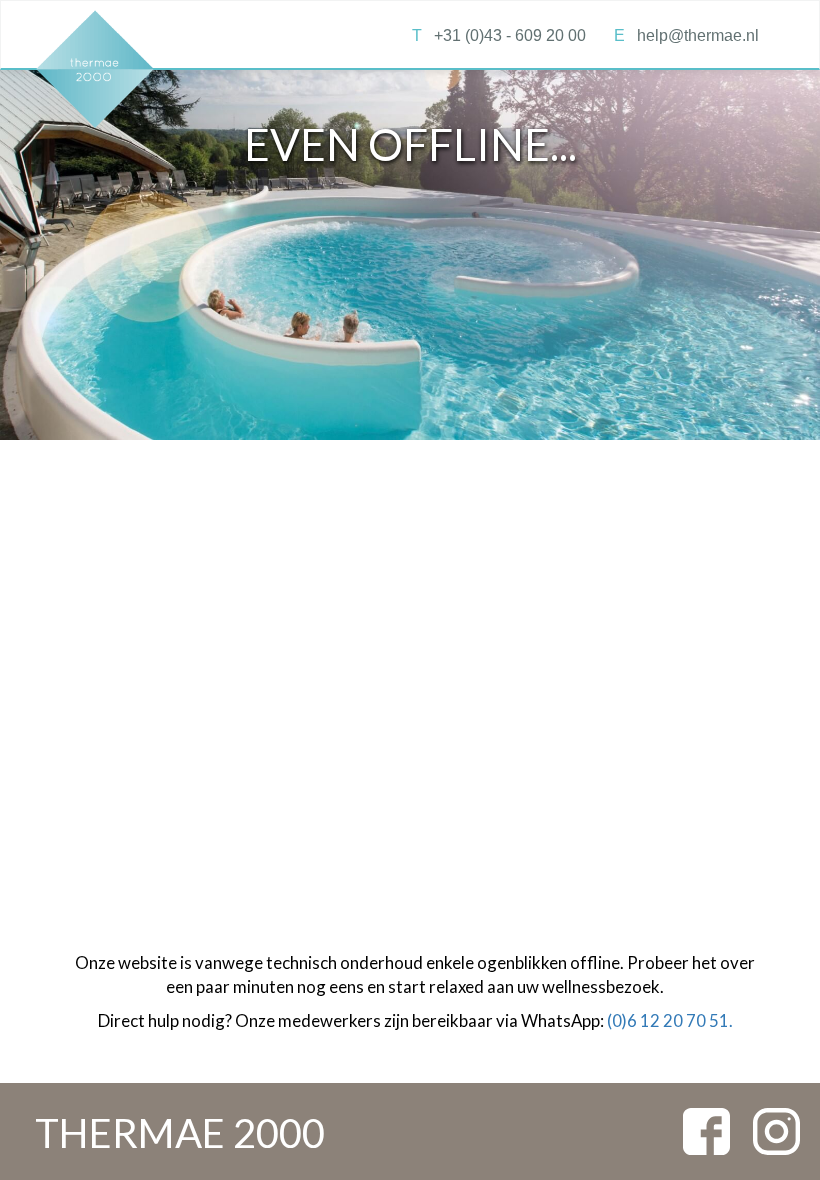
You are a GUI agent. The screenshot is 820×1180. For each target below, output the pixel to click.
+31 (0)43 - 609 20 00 (499, 35)
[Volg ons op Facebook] (706, 1129)
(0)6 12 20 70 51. (670, 1020)
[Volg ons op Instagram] (776, 1129)
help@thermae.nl (686, 35)
